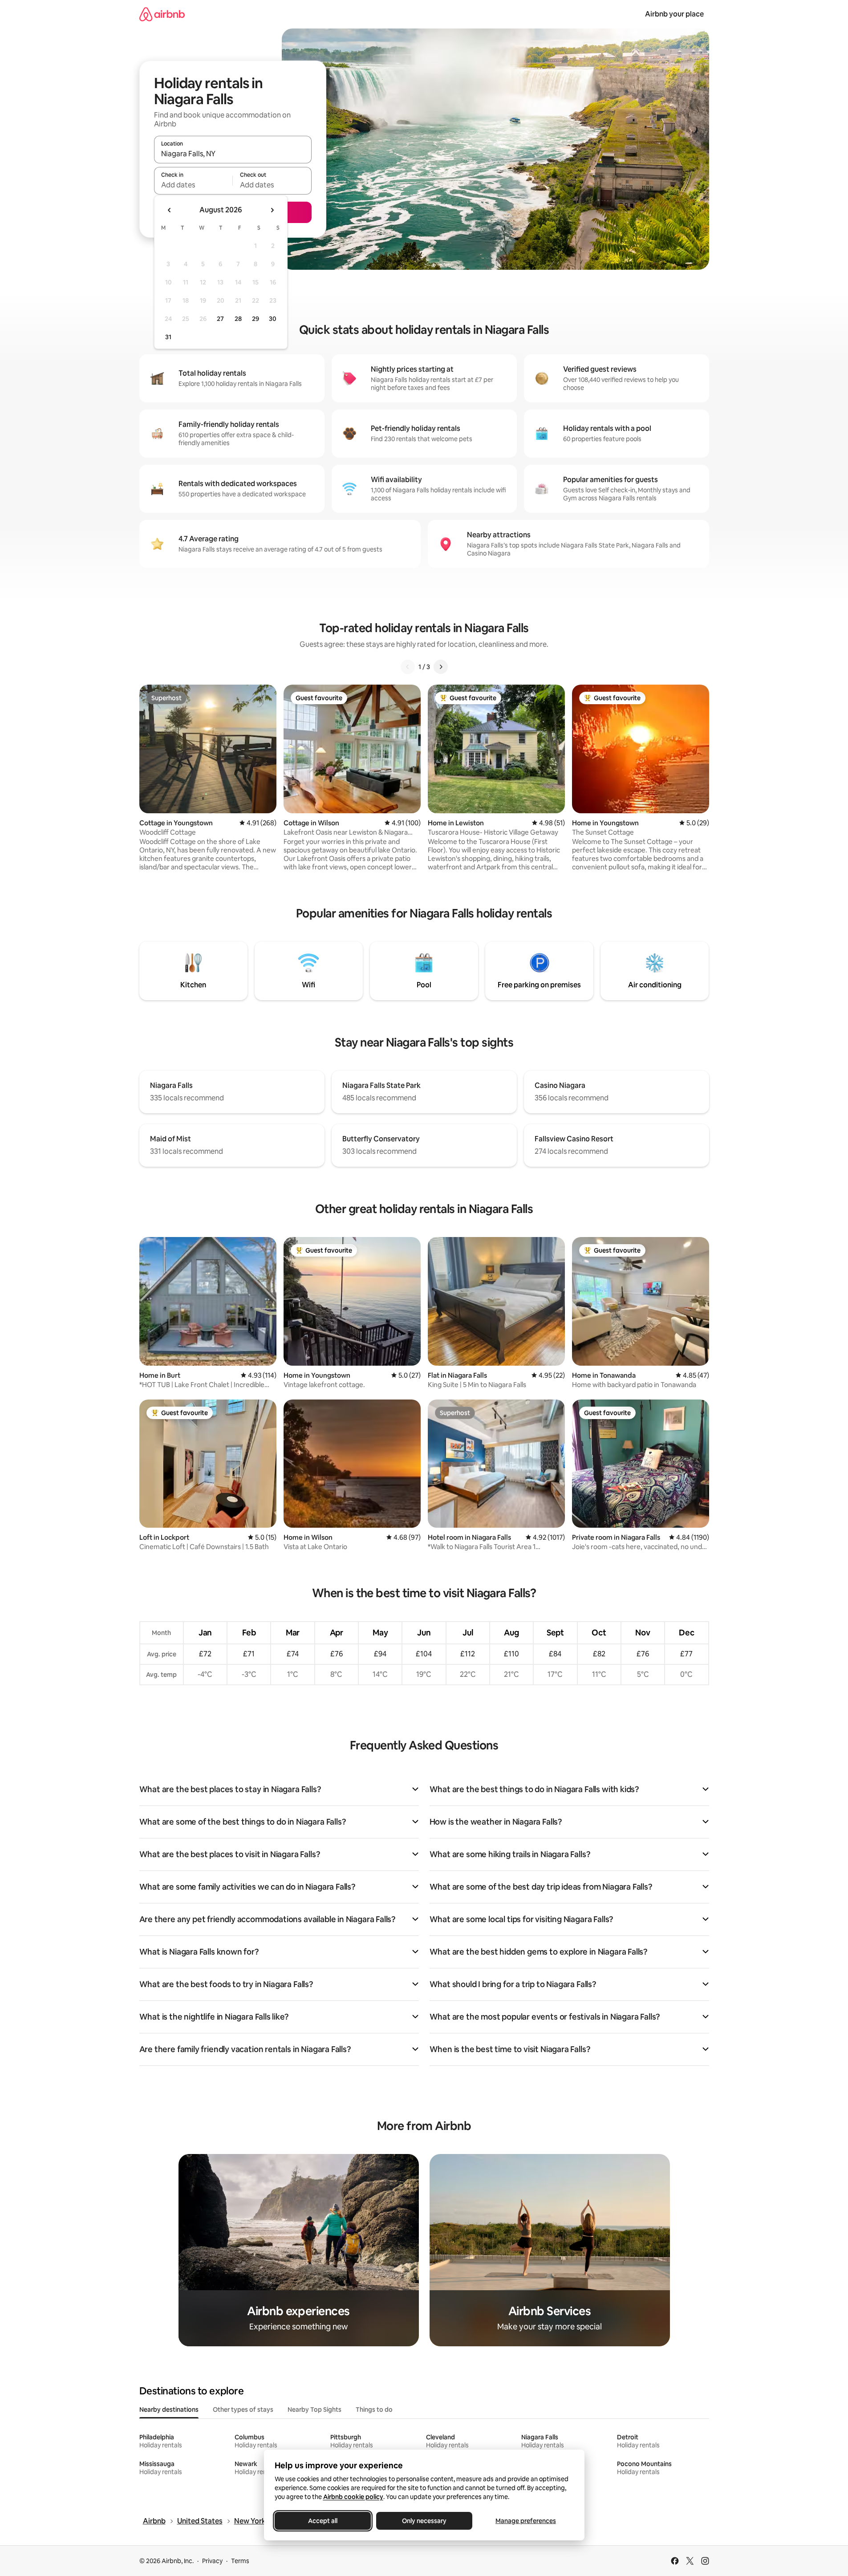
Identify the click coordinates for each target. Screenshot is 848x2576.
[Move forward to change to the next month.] (272, 210)
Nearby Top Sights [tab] (314, 2410)
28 (238, 319)
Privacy (212, 2561)
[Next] (441, 667)
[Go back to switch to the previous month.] (170, 210)
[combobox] (233, 154)
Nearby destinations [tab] (169, 2410)
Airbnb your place (674, 14)
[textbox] (193, 185)
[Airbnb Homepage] (162, 14)
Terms (240, 2561)
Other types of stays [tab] (243, 2410)
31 (168, 337)
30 (273, 319)
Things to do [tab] (374, 2410)
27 (220, 319)
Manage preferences (526, 2521)
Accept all (323, 2521)
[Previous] (408, 667)
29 (256, 319)
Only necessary (424, 2521)
